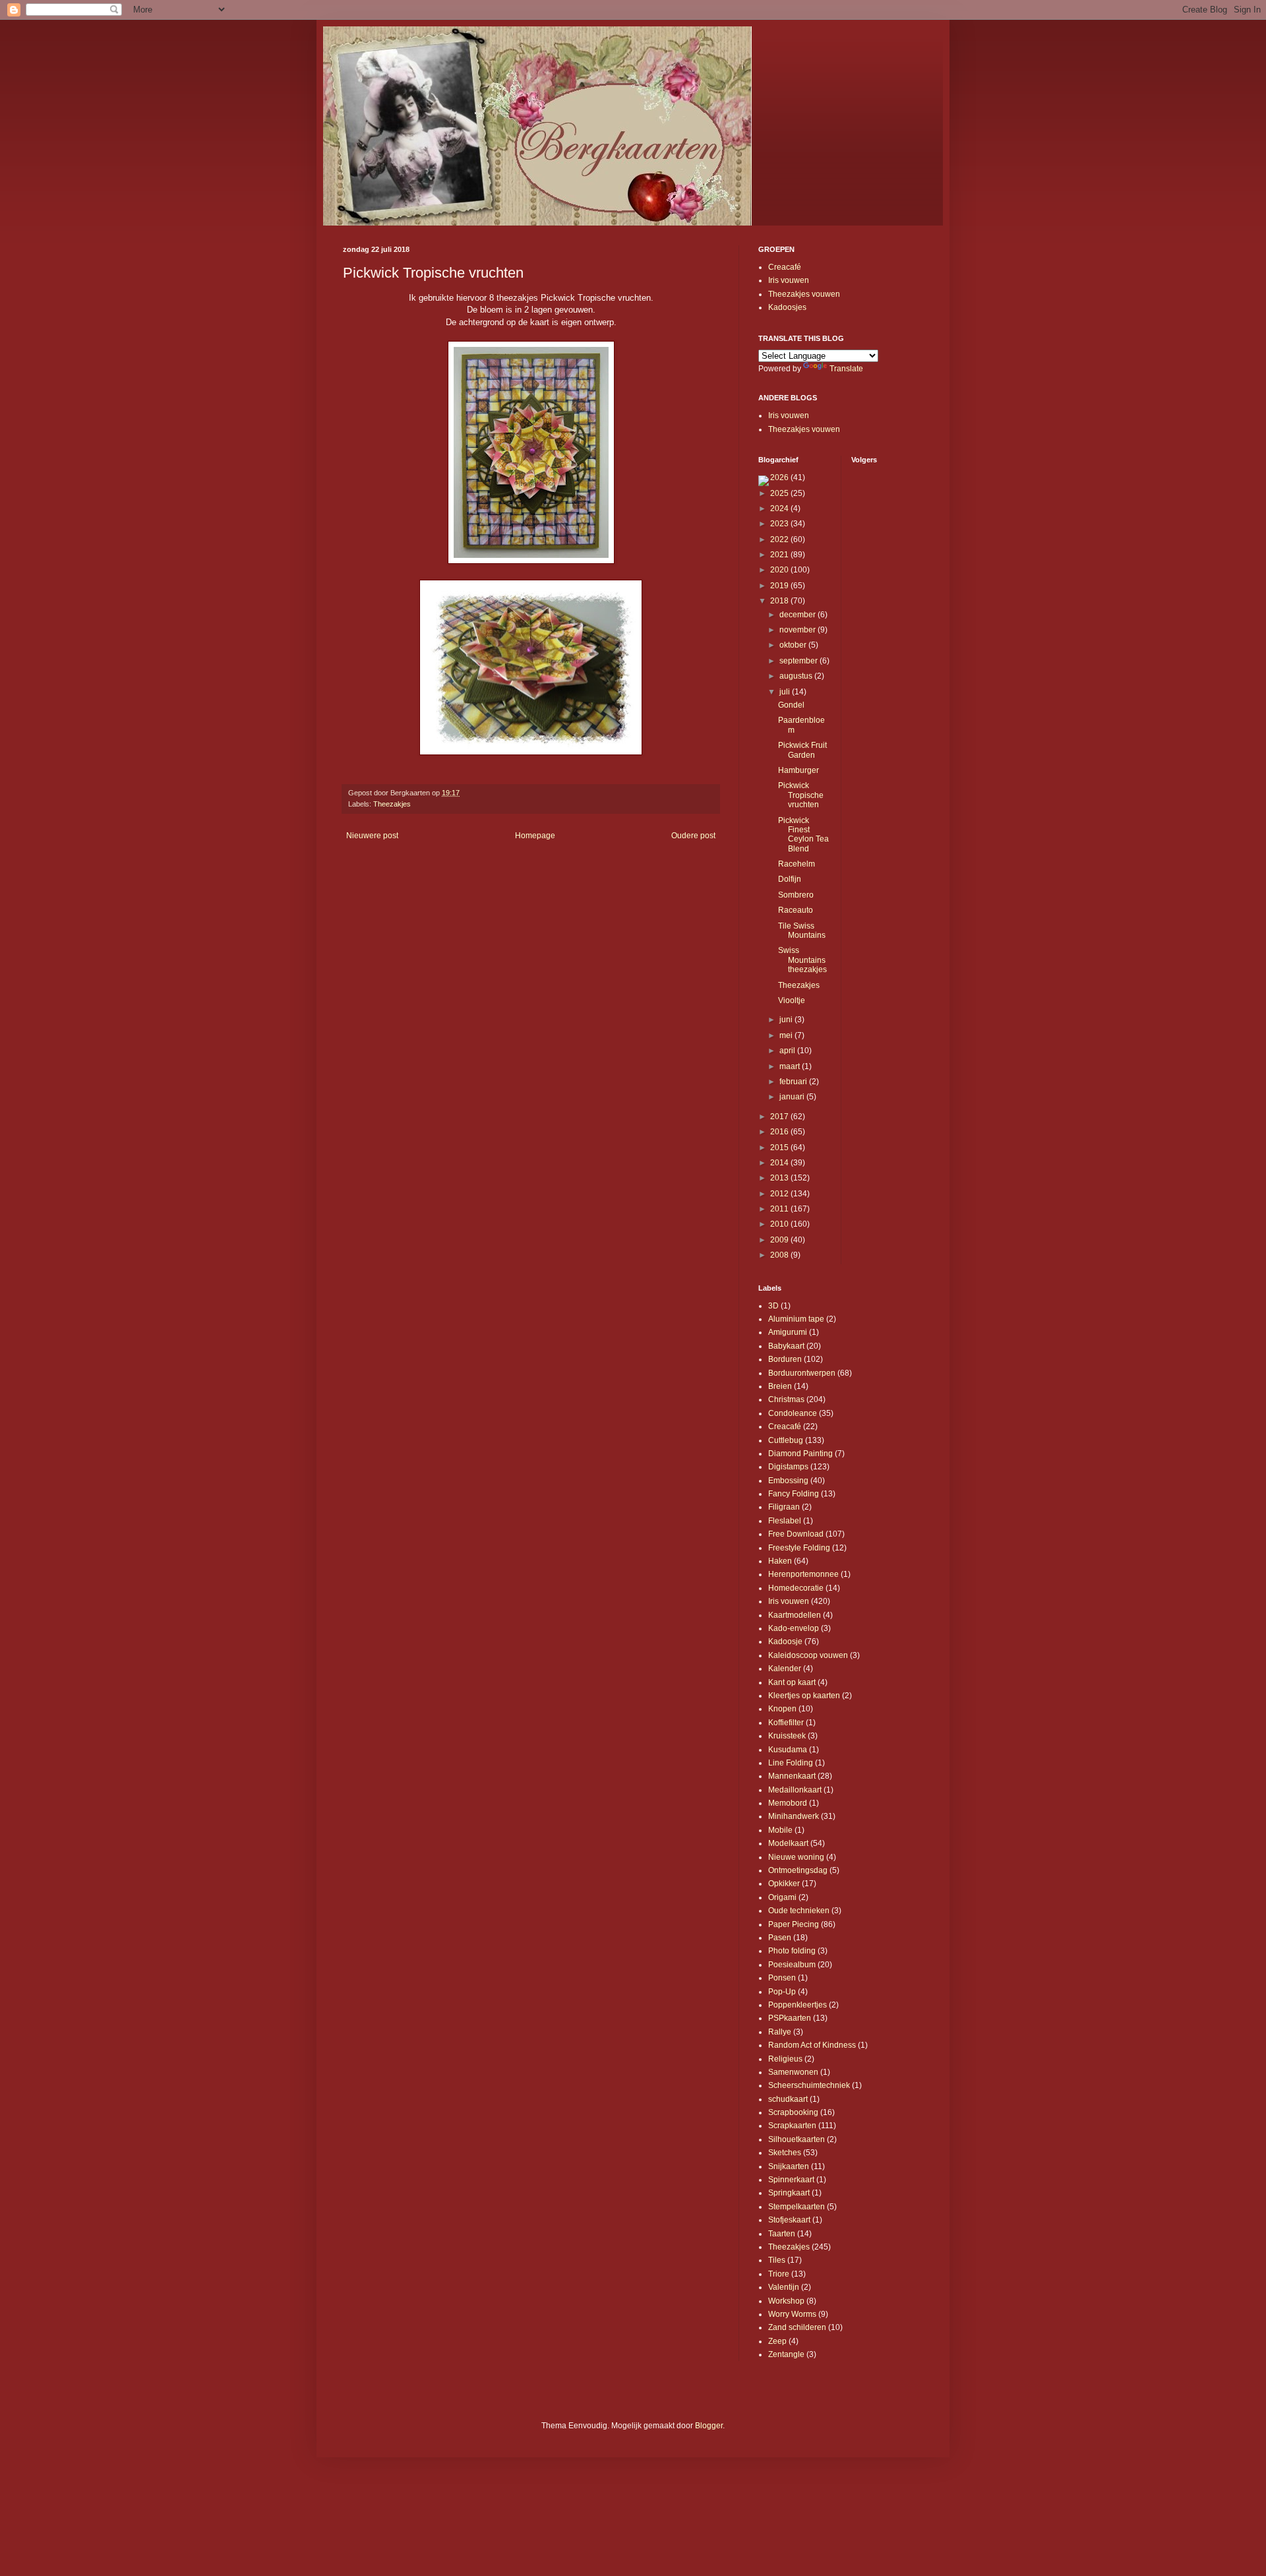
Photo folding (792, 1951)
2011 (780, 1209)
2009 (780, 1240)
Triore (779, 2274)
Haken (780, 1561)
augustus (797, 676)
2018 (780, 601)
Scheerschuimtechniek (809, 2085)
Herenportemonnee (803, 1574)
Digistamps (788, 1467)
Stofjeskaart (789, 2220)
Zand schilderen (797, 2327)
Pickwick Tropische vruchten (801, 795)
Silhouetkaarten (797, 2139)
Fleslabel (785, 1521)
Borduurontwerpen (802, 1373)
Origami (782, 1897)
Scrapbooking (793, 2112)
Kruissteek (787, 1736)
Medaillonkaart (795, 1790)
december (799, 615)
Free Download (796, 1534)
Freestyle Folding (799, 1548)
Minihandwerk (794, 1816)
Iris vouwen (789, 280)
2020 (780, 570)
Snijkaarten (789, 2166)
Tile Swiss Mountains (802, 931)
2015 (780, 1148)
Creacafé (785, 267)
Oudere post (693, 836)
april (788, 1051)
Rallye (780, 2032)
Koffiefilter (786, 1723)
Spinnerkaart (791, 2180)
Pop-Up (782, 1992)
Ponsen (782, 1978)
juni (787, 1020)
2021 (780, 555)
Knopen (782, 1709)
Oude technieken (799, 1911)
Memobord (788, 1803)
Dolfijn (790, 879)
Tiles (777, 2260)
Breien (780, 1386)
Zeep (777, 2341)
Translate (846, 369)
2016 (780, 1132)
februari (794, 1082)
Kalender (785, 1669)
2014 (780, 1163)
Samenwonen (793, 2072)
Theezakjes (392, 804)
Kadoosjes (787, 307)
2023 (780, 524)
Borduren (785, 1359)
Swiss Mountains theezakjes (802, 960)
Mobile (780, 1830)
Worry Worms (792, 2314)
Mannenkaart (792, 1776)
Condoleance (793, 1413)
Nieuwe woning (796, 1857)
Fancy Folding (794, 1494)
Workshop (786, 2301)
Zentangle (786, 2354)
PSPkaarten (790, 2018)
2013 (780, 1178)
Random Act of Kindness (812, 2045)
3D (773, 1306)
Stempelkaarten (797, 2207)
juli (786, 692)
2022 (780, 539)
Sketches (785, 2153)
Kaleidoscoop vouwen (808, 1655)
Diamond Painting (800, 1454)
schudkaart (788, 2099)
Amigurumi (788, 1332)
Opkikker (784, 1884)
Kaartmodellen (795, 1615)
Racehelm (797, 864)
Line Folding (791, 1763)
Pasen (780, 1938)
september (799, 661)
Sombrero (796, 895)
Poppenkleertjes (798, 2005)
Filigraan (784, 1507)
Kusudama (788, 1750)
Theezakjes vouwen (804, 294)
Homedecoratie (796, 1588)
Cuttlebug (786, 1440)
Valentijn (784, 2287)
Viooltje (792, 1000)
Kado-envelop (794, 1628)
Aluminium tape (796, 1319)
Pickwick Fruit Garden (802, 750)
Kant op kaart (792, 1682)
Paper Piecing (794, 1924)
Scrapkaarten (792, 2126)
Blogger (709, 2426)
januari (793, 1097)
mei (787, 1035)
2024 (780, 508)
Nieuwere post (372, 836)
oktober (794, 645)
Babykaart (786, 1346)
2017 (780, 1117)
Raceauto (796, 910)
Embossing (788, 1481)
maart (791, 1066)
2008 (780, 1255)
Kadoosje (785, 1641)
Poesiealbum (792, 1965)
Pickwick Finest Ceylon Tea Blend (803, 835)
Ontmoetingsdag (798, 1870)
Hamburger (799, 770)
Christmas (786, 1399)
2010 (780, 1224)
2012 (780, 1194)
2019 (780, 586)
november (799, 630)
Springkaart (789, 2193)
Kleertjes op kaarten (804, 1696)
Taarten (782, 2234)
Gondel (791, 705)
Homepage (535, 836)
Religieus (785, 2059)
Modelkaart (788, 1843)
